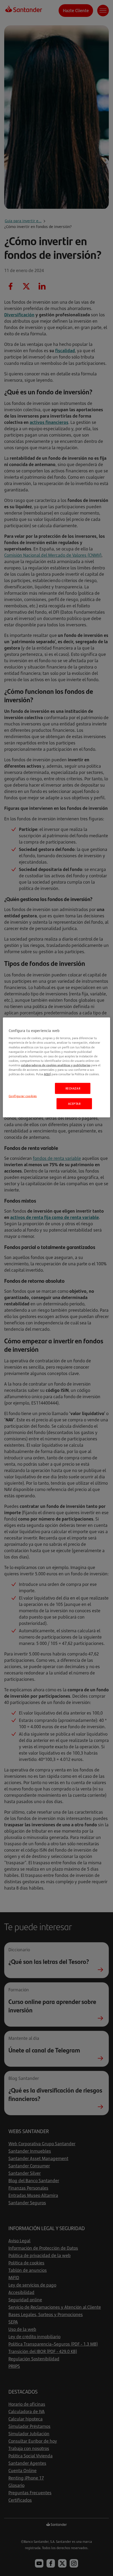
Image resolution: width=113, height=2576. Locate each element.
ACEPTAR (74, 1104)
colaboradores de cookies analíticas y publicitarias (56, 1065)
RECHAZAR (73, 1088)
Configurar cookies (23, 1096)
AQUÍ (47, 1074)
